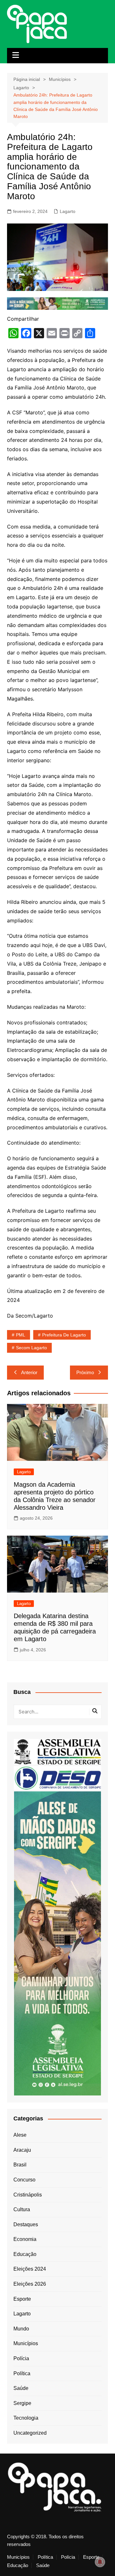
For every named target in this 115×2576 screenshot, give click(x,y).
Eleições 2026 (30, 2284)
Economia (25, 2239)
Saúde (21, 2388)
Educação (25, 2254)
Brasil (20, 2165)
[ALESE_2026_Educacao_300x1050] (57, 1943)
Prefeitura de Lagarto (64, 1335)
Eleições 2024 (30, 2269)
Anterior (29, 1372)
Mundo (21, 2329)
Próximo (85, 1372)
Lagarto (68, 211)
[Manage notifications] (100, 2562)
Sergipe (22, 2403)
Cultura (22, 2209)
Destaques (26, 2224)
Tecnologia (26, 2418)
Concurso (24, 2180)
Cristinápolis (28, 2195)
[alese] (57, 1751)
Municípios (26, 2343)
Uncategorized (30, 2433)
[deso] (57, 1777)
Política (22, 2373)
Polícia (21, 2358)
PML (21, 1335)
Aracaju (22, 2150)
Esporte (22, 2299)
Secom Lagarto (31, 1348)
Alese (20, 2135)
